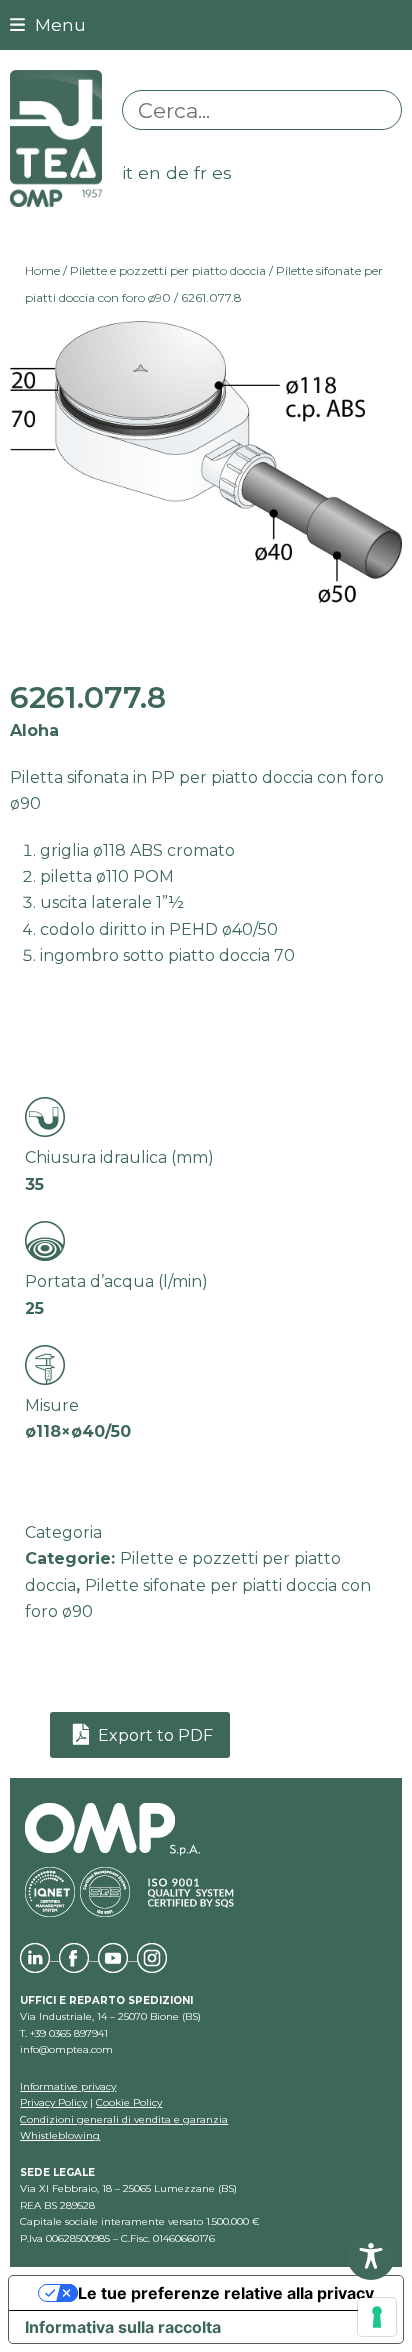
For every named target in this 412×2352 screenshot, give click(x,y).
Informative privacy (68, 2086)
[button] (48, 24)
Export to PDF (153, 1735)
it (127, 172)
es (222, 172)
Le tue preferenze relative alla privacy (226, 2293)
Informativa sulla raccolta (123, 2327)
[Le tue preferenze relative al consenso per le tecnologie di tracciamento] (377, 2317)
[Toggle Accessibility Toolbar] (371, 2256)
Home (42, 270)
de (177, 172)
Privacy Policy (53, 2102)
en (149, 172)
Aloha (34, 730)
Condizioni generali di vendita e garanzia (124, 2119)
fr (200, 172)
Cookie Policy (129, 2102)
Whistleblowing (60, 2135)
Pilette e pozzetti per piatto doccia (168, 270)
